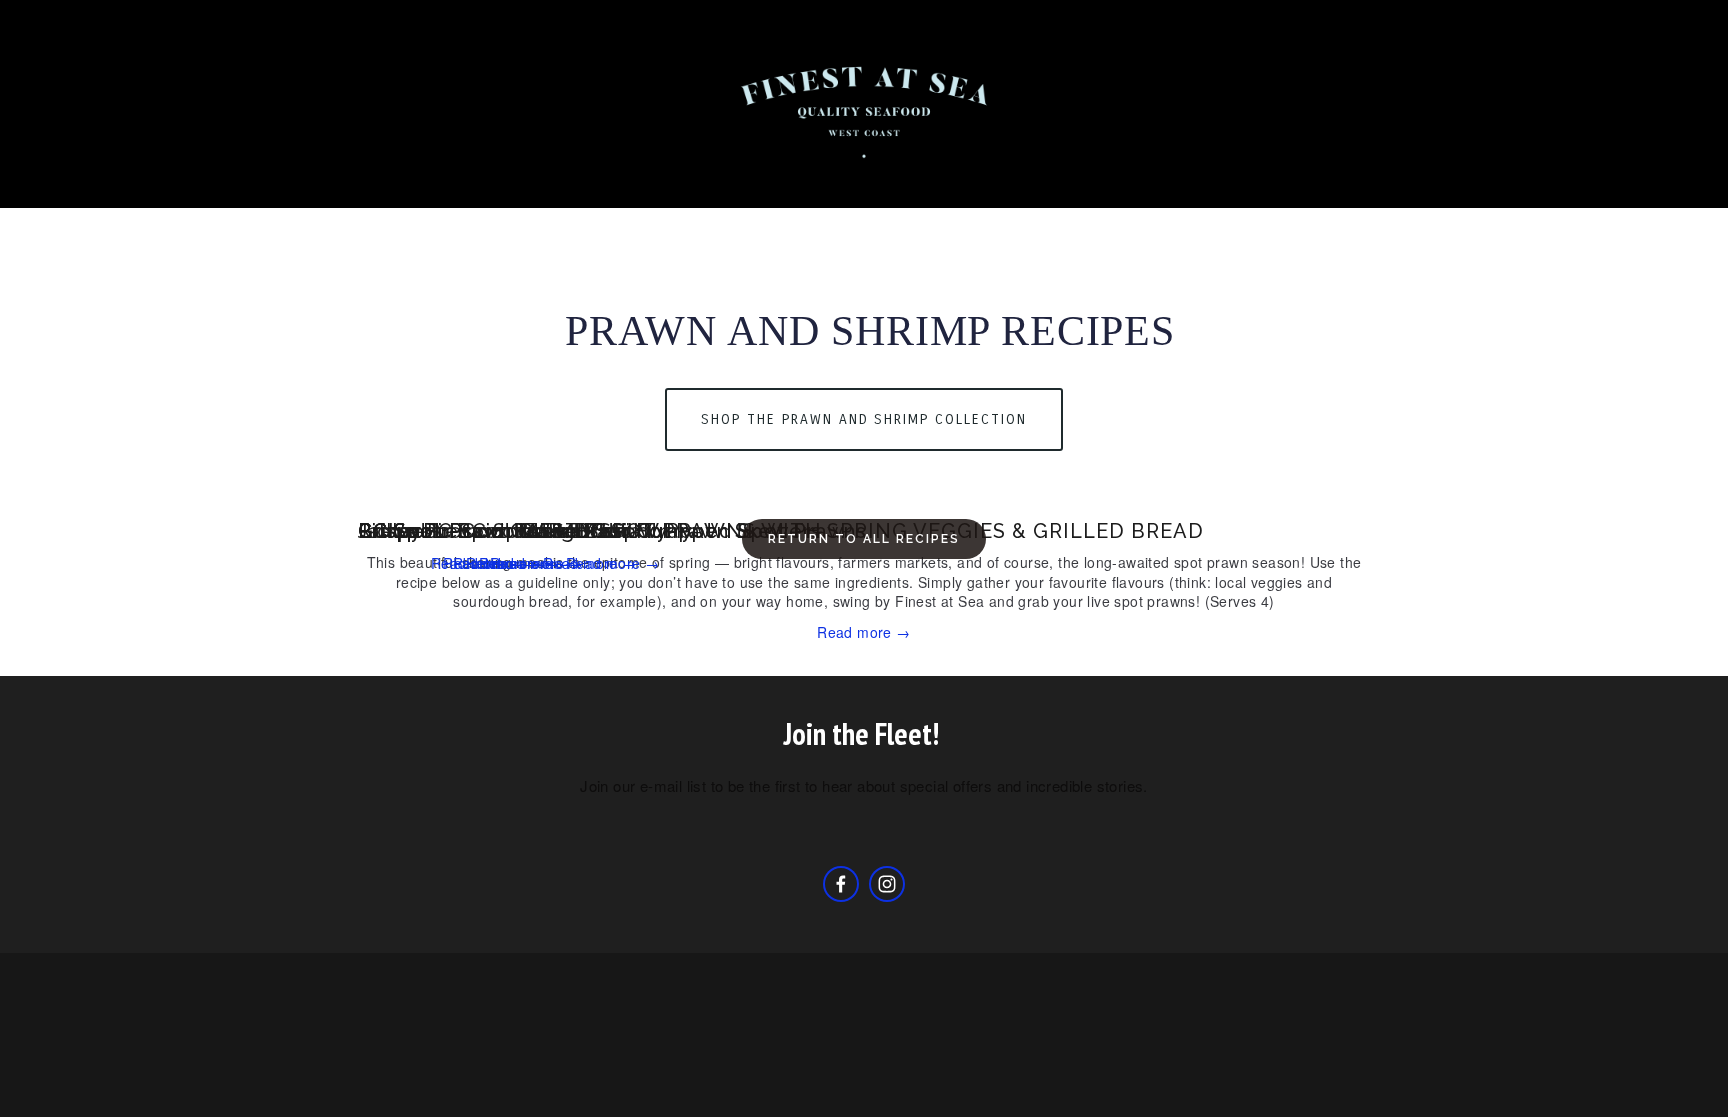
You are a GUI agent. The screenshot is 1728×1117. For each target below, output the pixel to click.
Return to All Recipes (864, 539)
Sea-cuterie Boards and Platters (1259, 182)
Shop (299, 182)
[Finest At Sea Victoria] (887, 884)
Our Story (512, 182)
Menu (1459, 182)
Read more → (863, 632)
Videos (798, 219)
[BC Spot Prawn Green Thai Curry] (525, 494)
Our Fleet (394, 182)
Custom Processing (1597, 182)
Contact (723, 182)
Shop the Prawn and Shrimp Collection (863, 419)
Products (832, 182)
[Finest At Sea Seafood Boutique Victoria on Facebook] (841, 884)
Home (113, 182)
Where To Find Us (930, 219)
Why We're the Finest (994, 182)
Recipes (621, 182)
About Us (206, 182)
